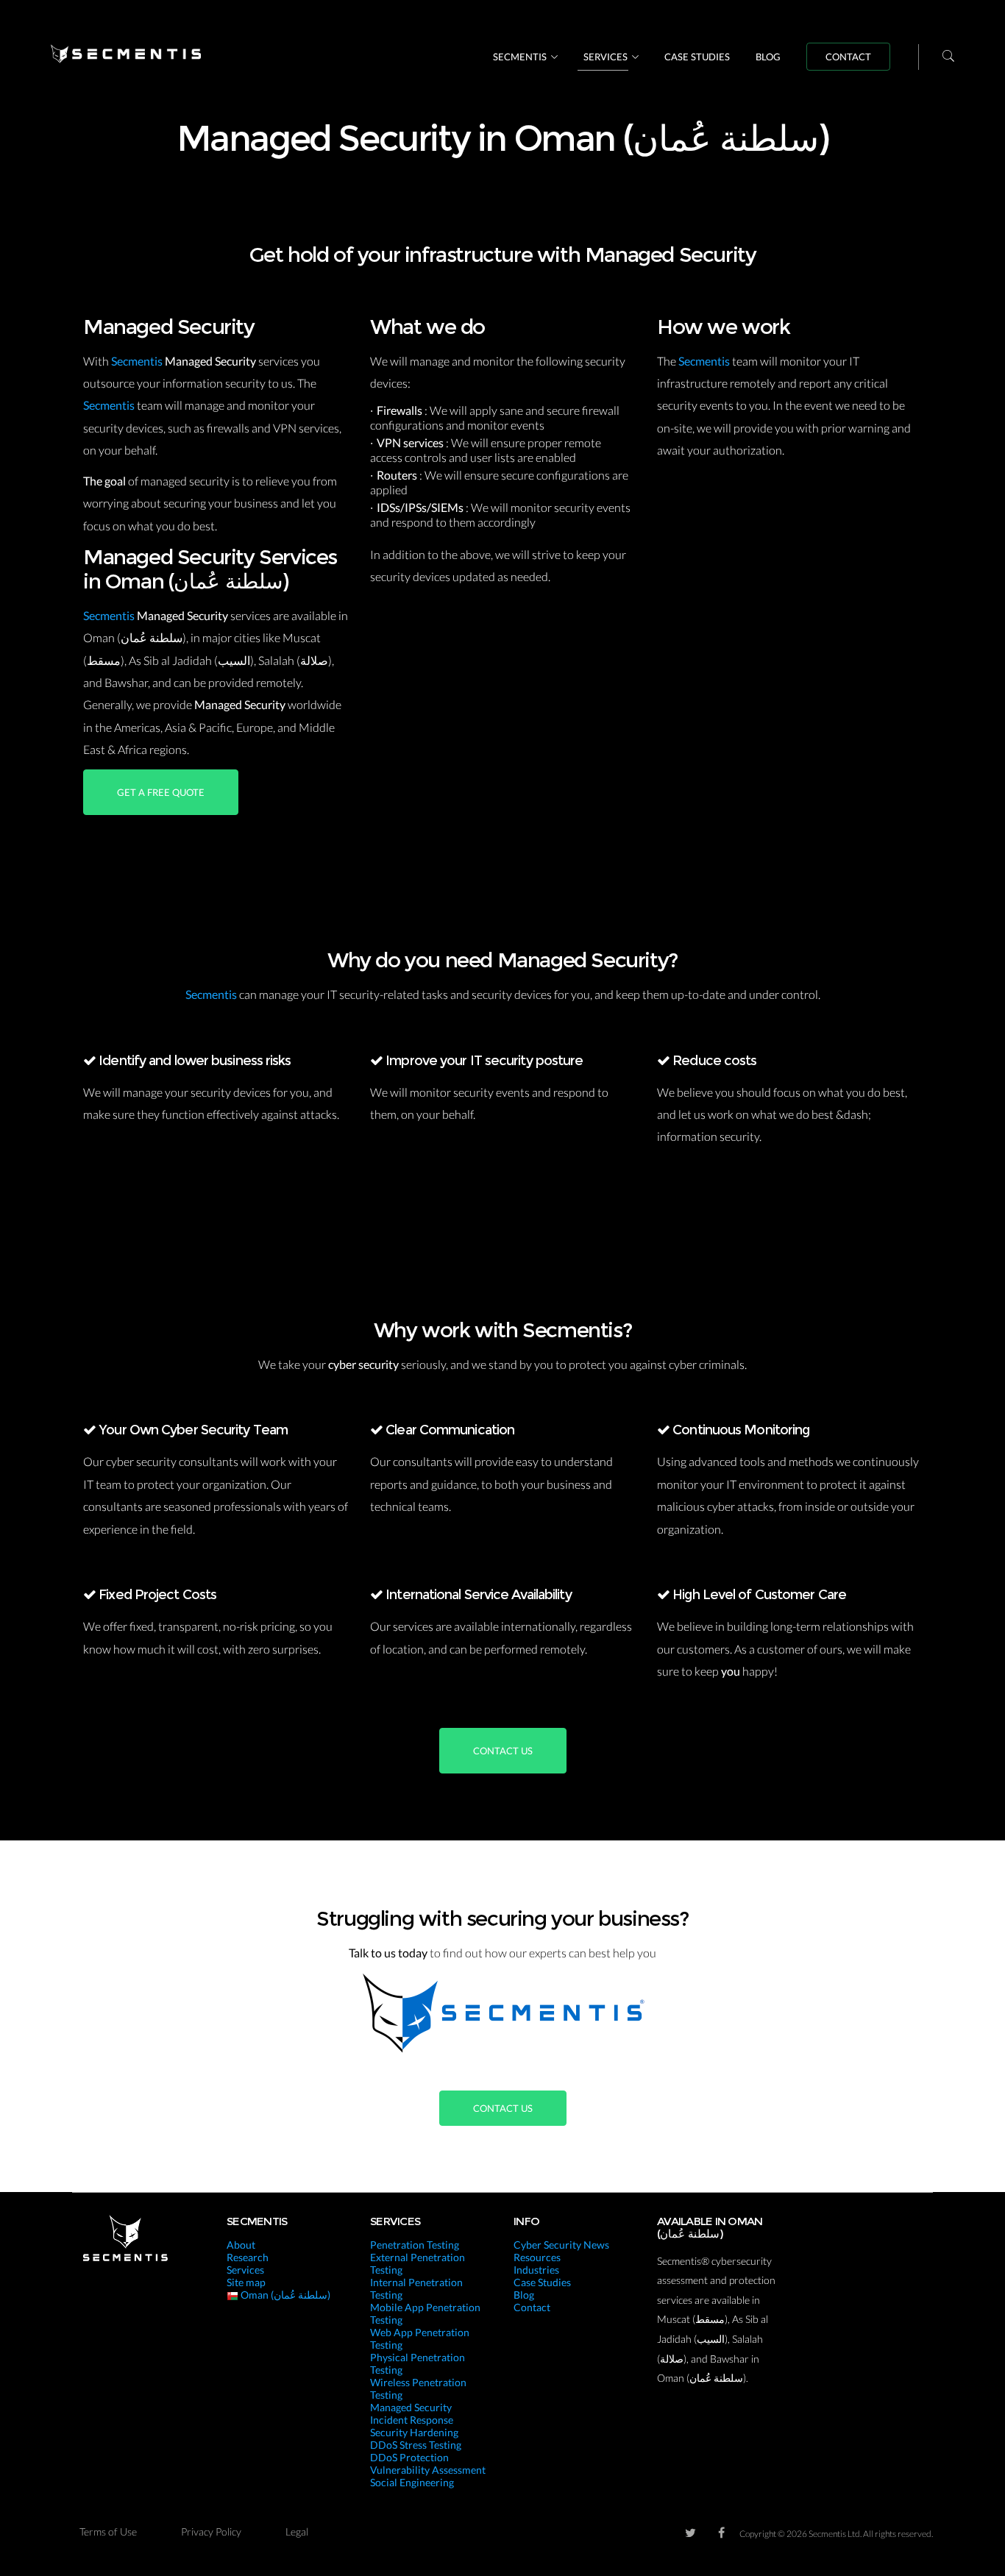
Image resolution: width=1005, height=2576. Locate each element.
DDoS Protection (409, 2457)
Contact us (503, 1751)
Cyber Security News (561, 2245)
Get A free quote (161, 792)
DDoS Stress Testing (416, 2445)
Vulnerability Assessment (428, 2470)
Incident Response (412, 2420)
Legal (297, 2531)
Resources (537, 2257)
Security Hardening (414, 2432)
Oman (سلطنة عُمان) (284, 2295)
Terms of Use (108, 2531)
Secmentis (520, 57)
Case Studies (697, 57)
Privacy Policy (211, 2531)
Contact (848, 57)
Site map (246, 2282)
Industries (536, 2270)
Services (606, 57)
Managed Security (411, 2407)
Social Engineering (412, 2482)
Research (248, 2257)
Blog (768, 57)
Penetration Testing (415, 2245)
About (241, 2245)
